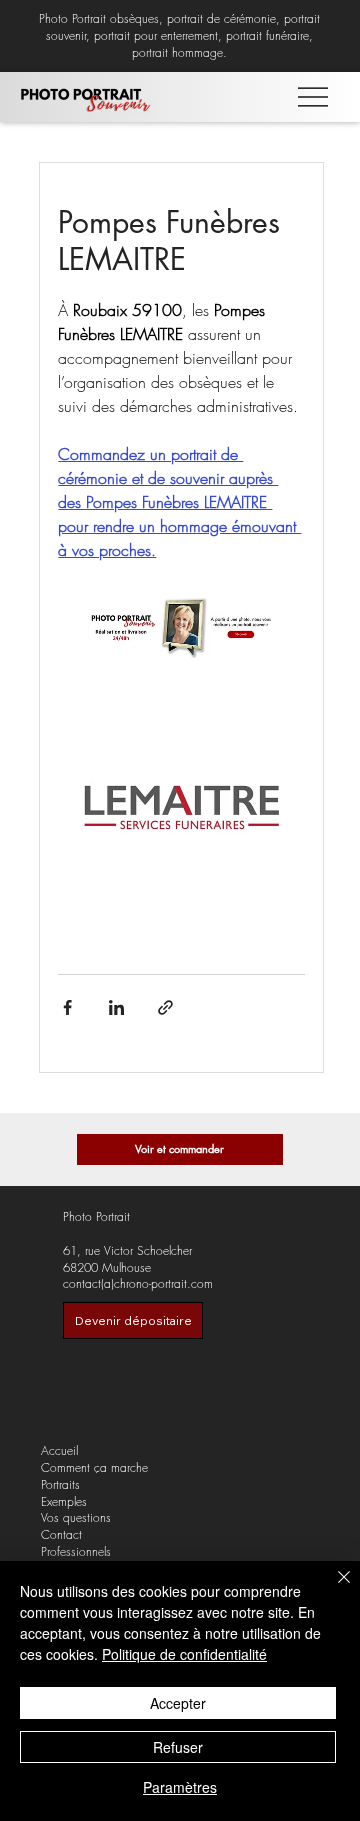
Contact (61, 1535)
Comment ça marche (94, 1468)
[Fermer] (332, 1589)
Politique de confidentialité (184, 1654)
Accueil (59, 1451)
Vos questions (76, 1518)
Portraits (60, 1485)
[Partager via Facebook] (67, 1007)
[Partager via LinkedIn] (116, 1007)
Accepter (178, 1703)
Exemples (64, 1502)
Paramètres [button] (180, 1787)
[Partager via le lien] (165, 1007)
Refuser (178, 1747)
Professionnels (76, 1552)
